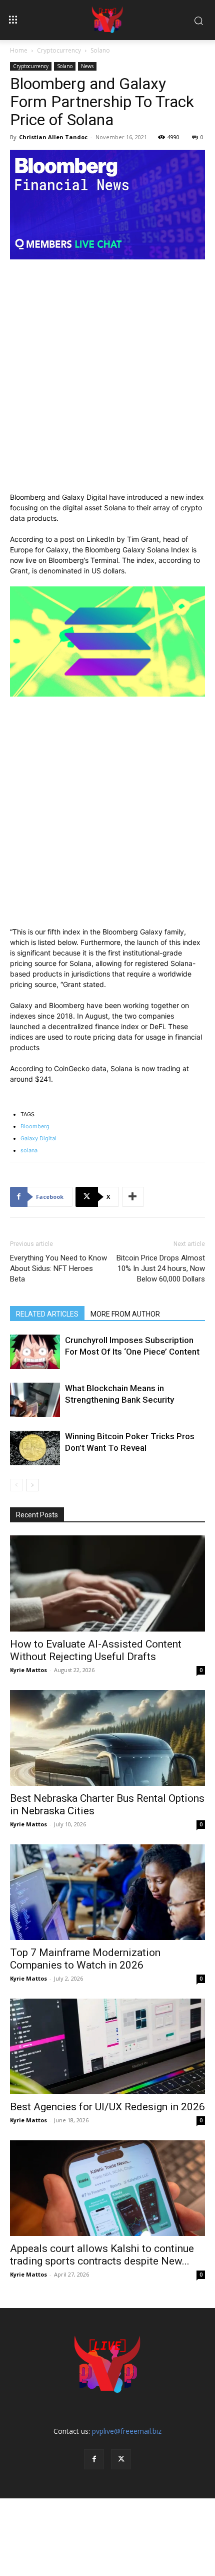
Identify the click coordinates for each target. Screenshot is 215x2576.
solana (29, 1150)
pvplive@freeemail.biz (127, 2431)
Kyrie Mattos (28, 1670)
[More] (133, 1197)
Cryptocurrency (59, 50)
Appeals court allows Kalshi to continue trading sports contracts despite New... (102, 2255)
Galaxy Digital (38, 1138)
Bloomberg (35, 1126)
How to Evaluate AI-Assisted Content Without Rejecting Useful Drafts (96, 1650)
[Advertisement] (107, 380)
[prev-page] (16, 1485)
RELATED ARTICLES (47, 1314)
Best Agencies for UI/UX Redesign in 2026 (107, 2107)
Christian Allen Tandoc (53, 137)
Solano (100, 50)
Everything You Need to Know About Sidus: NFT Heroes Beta (58, 1268)
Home (19, 50)
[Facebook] (94, 2459)
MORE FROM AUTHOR (125, 1314)
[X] (121, 2459)
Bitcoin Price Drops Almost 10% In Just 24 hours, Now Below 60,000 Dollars (161, 1268)
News (87, 66)
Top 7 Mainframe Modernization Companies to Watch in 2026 (85, 1959)
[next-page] (32, 1485)
